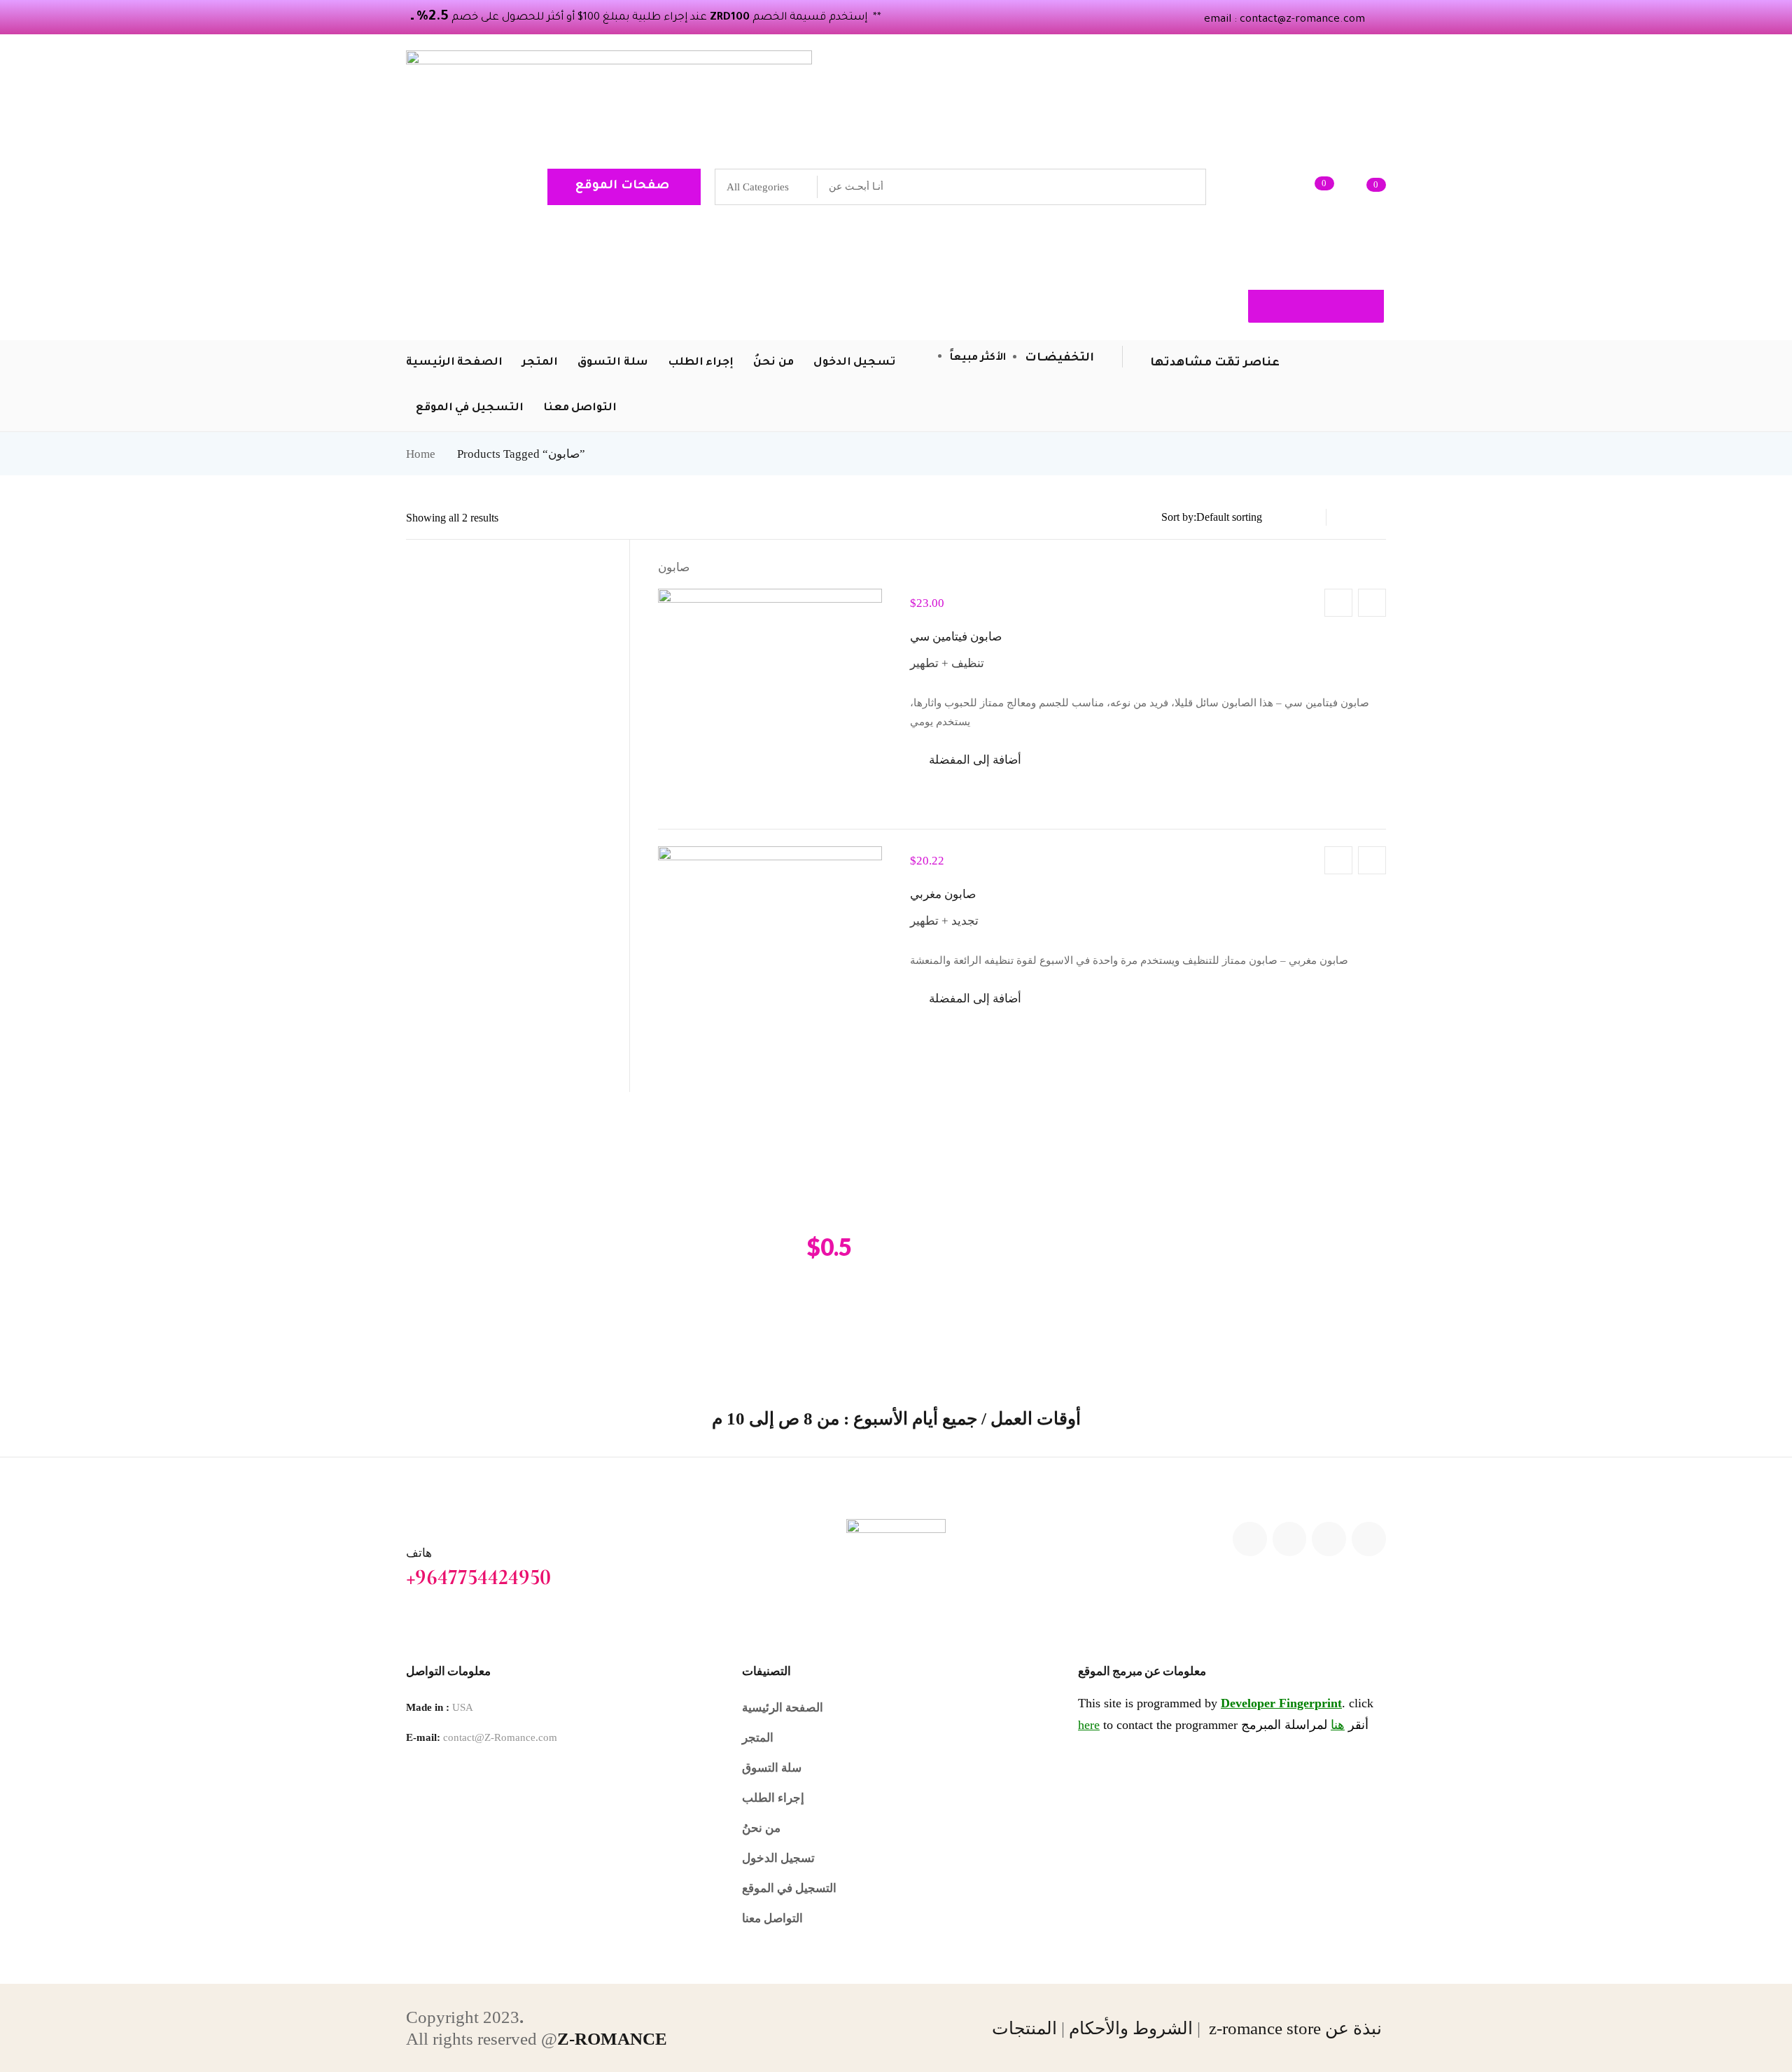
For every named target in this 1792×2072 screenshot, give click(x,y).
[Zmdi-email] (1250, 1539)
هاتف (419, 1553)
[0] (1303, 187)
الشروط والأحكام (1131, 2028)
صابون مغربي (943, 894)
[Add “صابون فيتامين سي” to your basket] (1338, 603)
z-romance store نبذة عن (1297, 2028)
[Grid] (1378, 517)
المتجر (758, 1738)
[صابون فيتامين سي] (770, 701)
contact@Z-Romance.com (500, 1737)
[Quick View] (1372, 603)
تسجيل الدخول (778, 1858)
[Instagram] (1329, 1539)
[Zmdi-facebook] (1290, 1539)
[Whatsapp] (1369, 1539)
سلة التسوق (772, 1768)
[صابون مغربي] (770, 958)
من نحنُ (761, 1828)
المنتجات (1024, 2028)
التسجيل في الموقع (789, 1888)
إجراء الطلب (773, 1798)
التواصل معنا (772, 1918)
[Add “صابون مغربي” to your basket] (1338, 860)
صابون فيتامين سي (956, 637)
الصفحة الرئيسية (783, 1708)
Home (421, 454)
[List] (1351, 517)
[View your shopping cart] (1355, 187)
